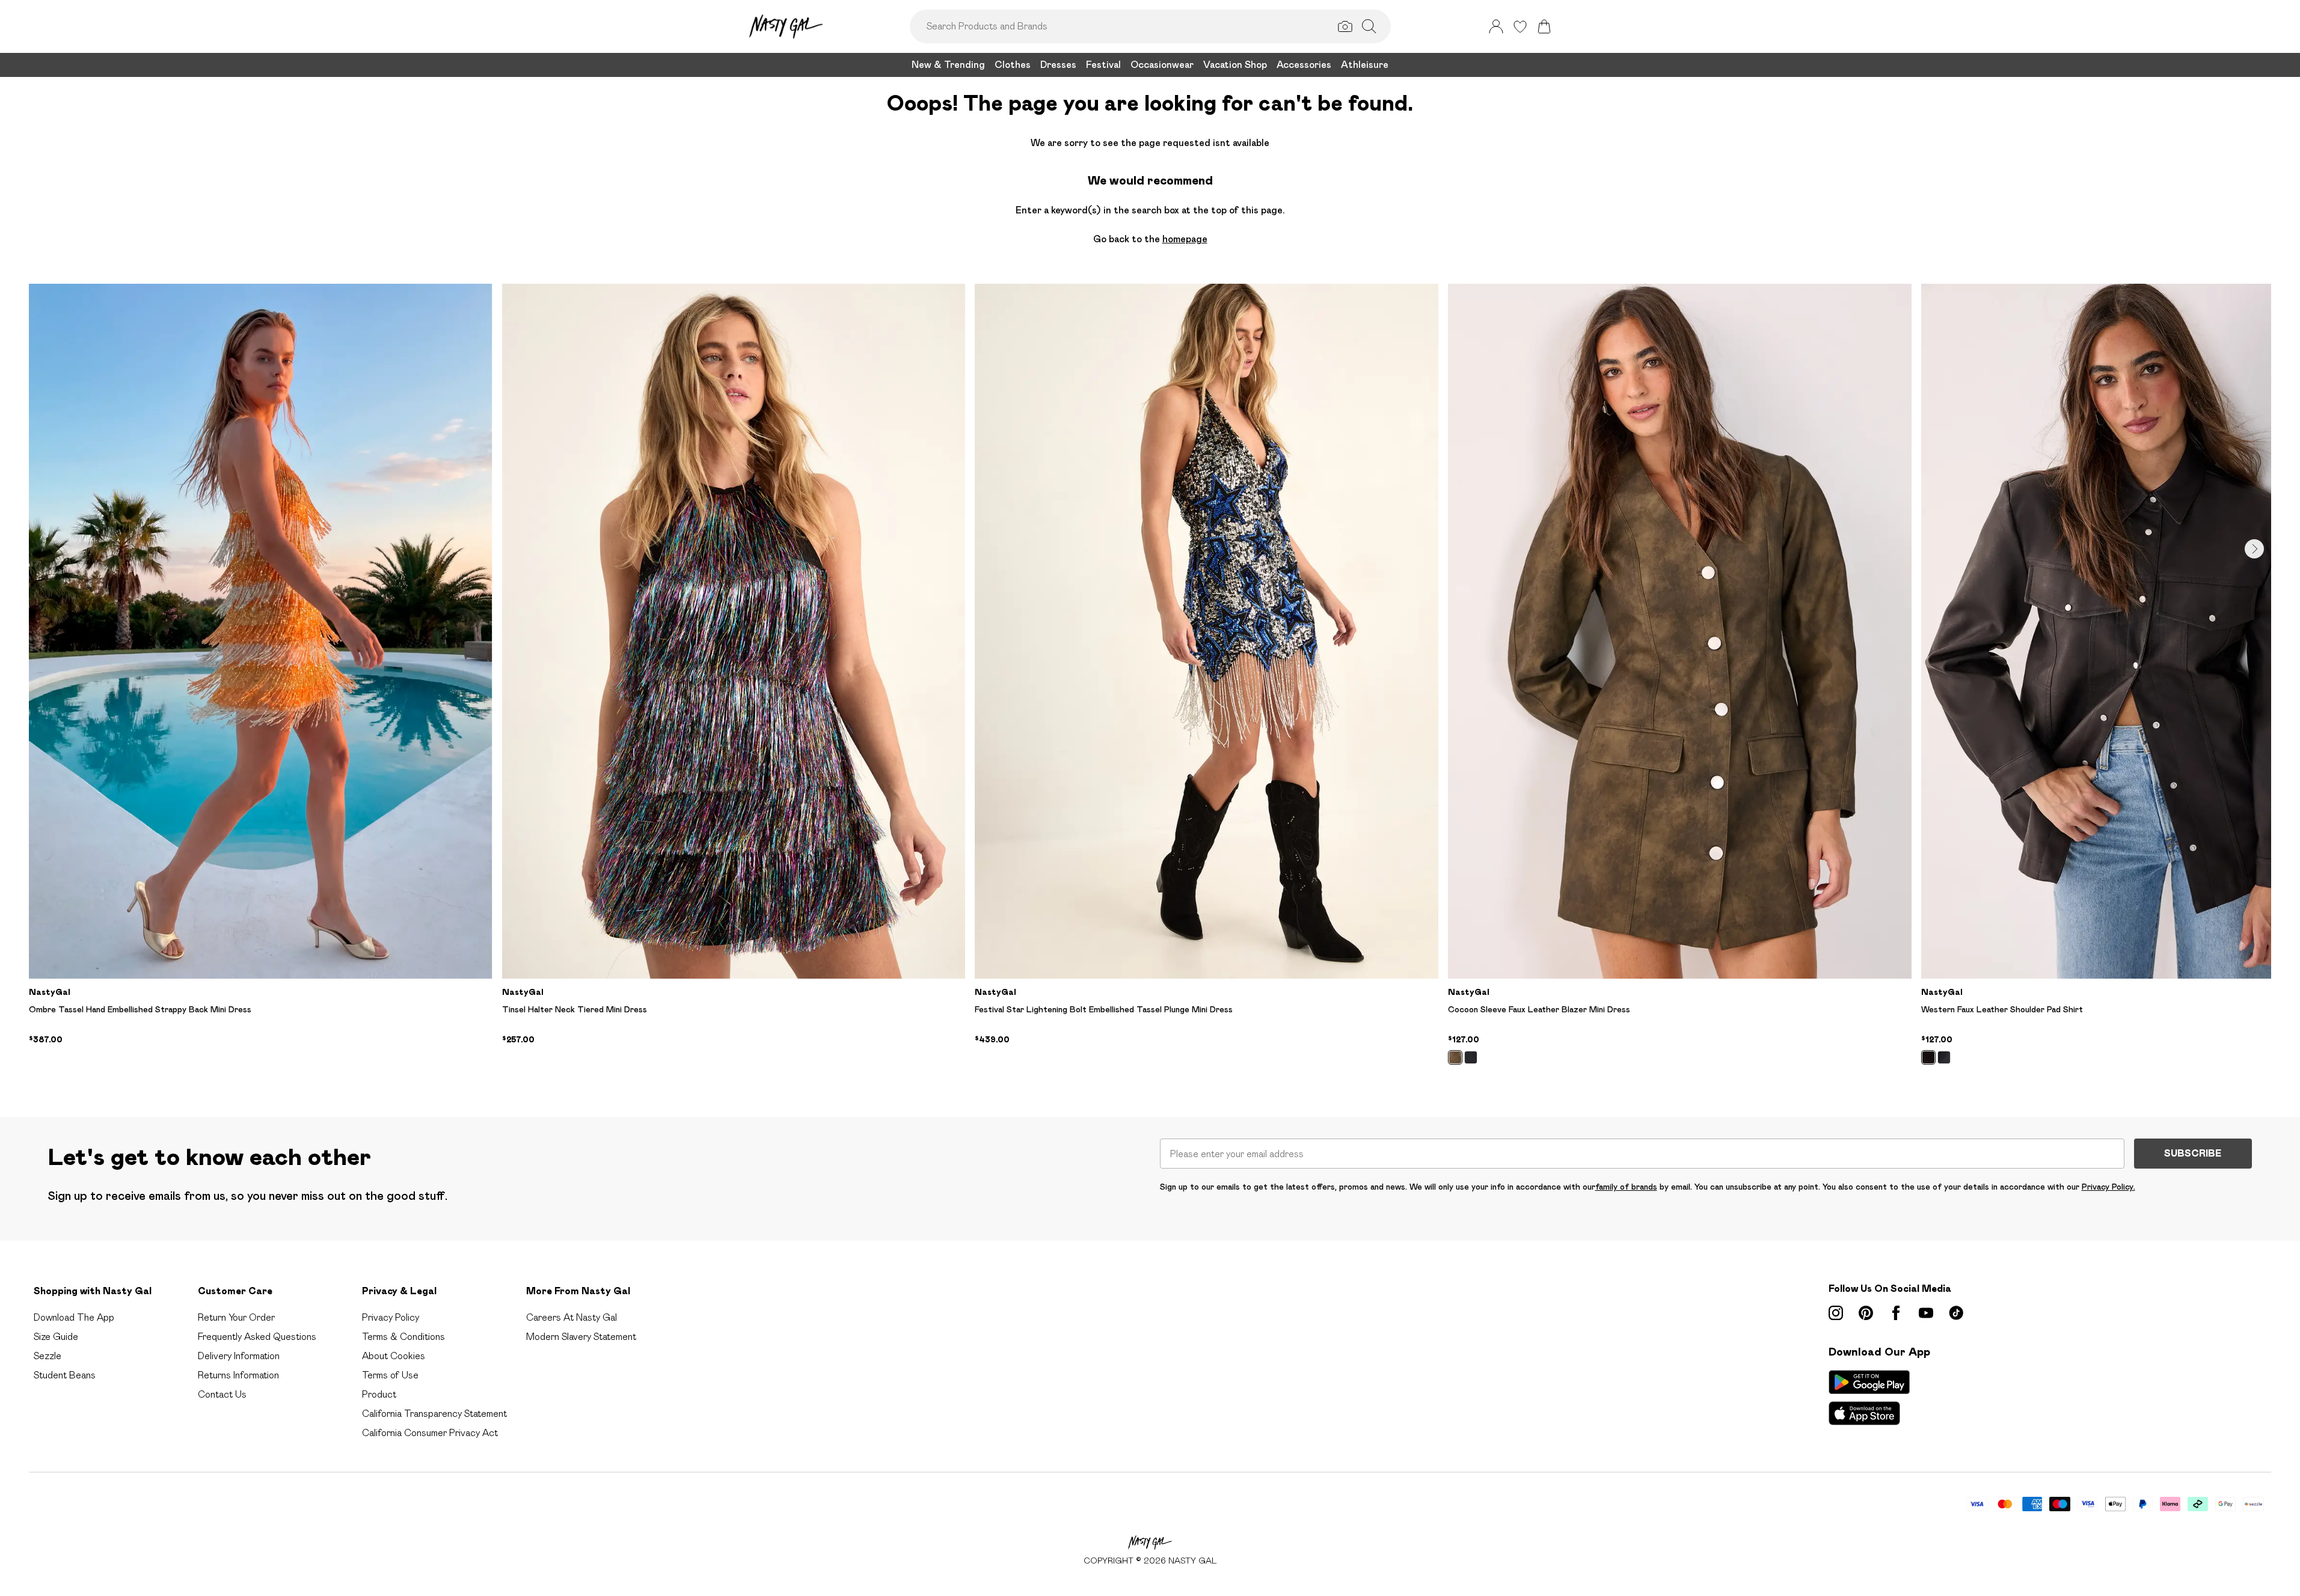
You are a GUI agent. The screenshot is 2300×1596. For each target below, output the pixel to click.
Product (379, 1394)
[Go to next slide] (2254, 549)
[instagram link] (1836, 1313)
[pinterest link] (1866, 1313)
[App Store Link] (1869, 1398)
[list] (1150, 681)
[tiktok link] (1956, 1313)
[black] (1471, 1057)
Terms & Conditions (403, 1337)
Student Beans (65, 1375)
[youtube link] (1926, 1313)
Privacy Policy (391, 1317)
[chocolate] (1928, 1057)
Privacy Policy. (2108, 1187)
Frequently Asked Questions (257, 1337)
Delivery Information (239, 1356)
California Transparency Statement (434, 1414)
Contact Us (222, 1394)
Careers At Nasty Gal (572, 1317)
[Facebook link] (1896, 1313)
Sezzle (48, 1356)
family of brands (1626, 1187)
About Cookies (394, 1356)
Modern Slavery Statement (581, 1337)
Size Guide (56, 1337)
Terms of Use (390, 1375)
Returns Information (238, 1375)
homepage (1185, 239)
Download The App (74, 1317)
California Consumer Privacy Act (430, 1433)
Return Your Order (236, 1317)
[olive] (1455, 1057)
